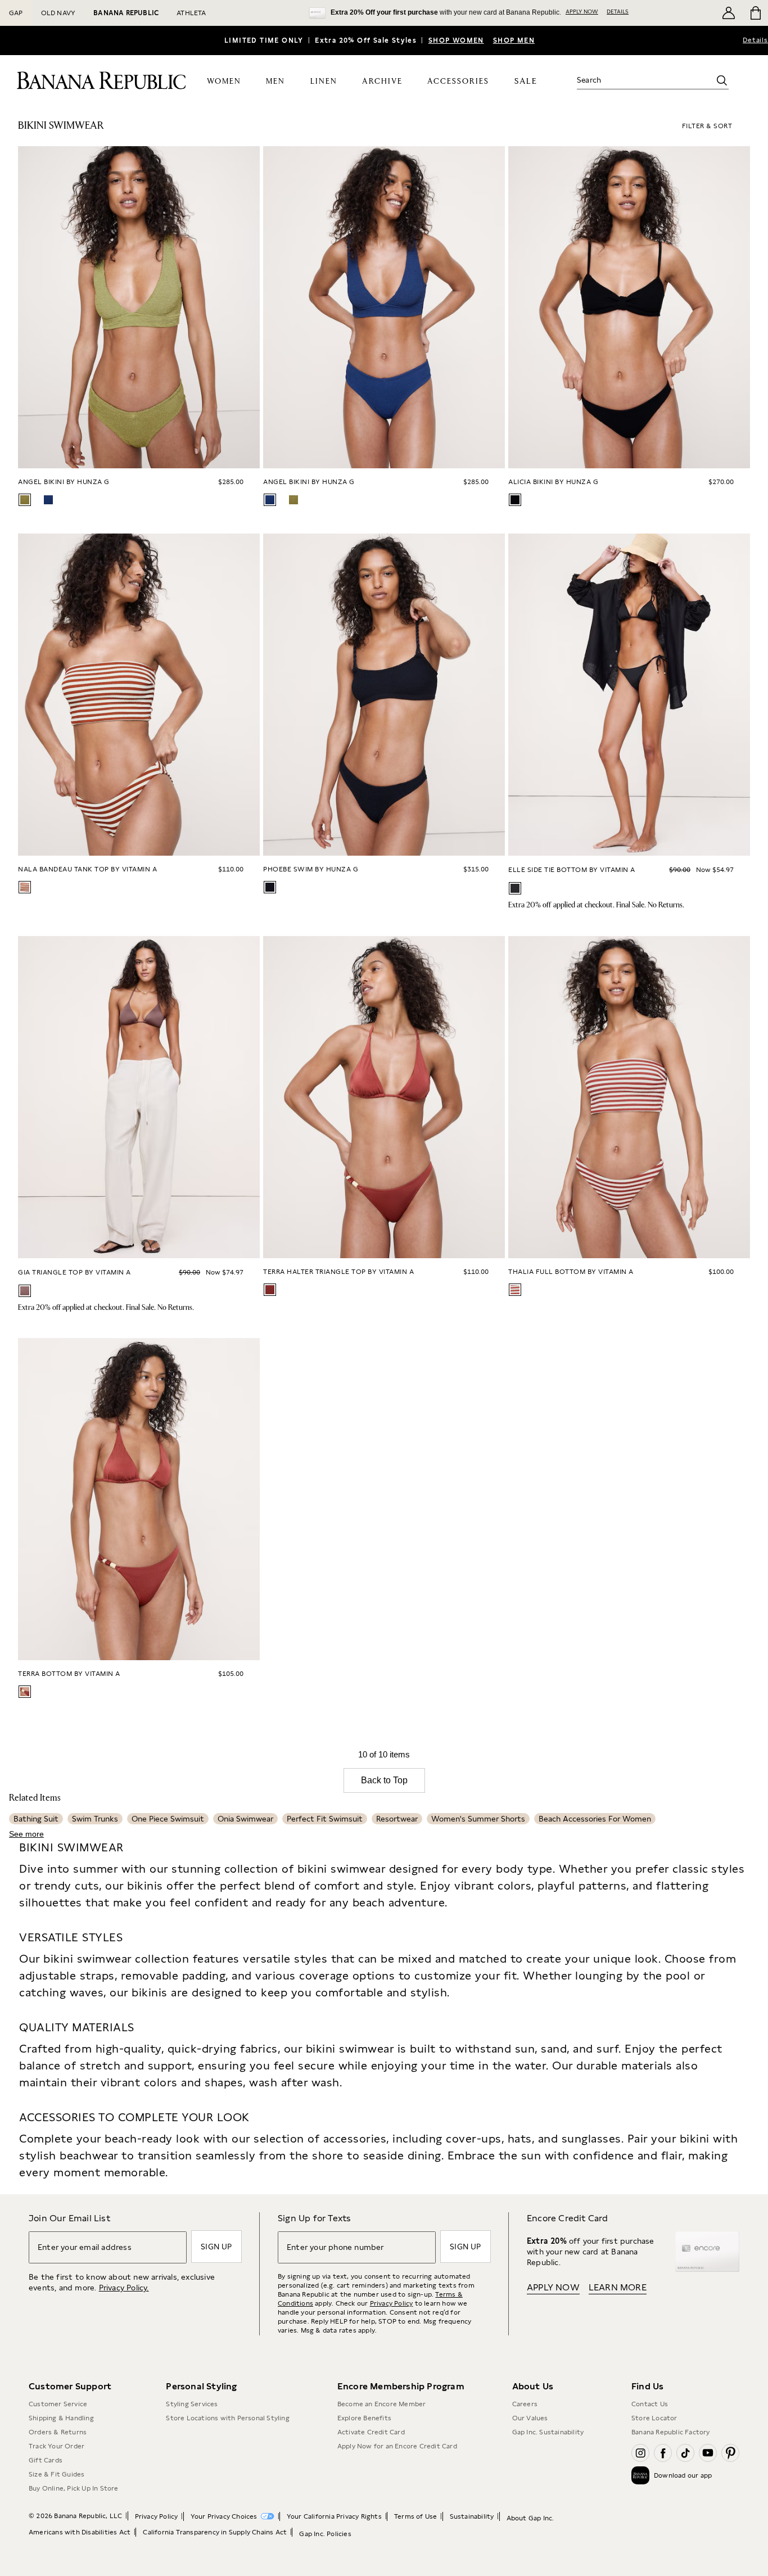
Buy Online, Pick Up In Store (74, 2488)
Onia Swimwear (245, 1819)
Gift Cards (46, 2460)
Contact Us (650, 2404)
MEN (275, 82)
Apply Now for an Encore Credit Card (397, 2446)
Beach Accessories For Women (595, 1819)
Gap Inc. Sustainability (548, 2432)
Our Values (530, 2418)
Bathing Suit (36, 1819)
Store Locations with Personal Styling (227, 2418)
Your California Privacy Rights (334, 2516)
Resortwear (397, 1819)
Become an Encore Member (382, 2404)
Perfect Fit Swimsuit (325, 1819)
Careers (525, 2404)
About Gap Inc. (530, 2518)
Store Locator (654, 2418)
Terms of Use (415, 2516)
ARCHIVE (382, 82)
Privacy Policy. (124, 2288)
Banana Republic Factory (671, 2432)
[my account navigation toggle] (729, 13)
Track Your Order (57, 2446)
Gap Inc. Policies (325, 2534)
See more (26, 1834)
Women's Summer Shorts (478, 1819)
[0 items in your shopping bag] (755, 13)
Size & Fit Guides (57, 2474)
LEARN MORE (618, 2287)
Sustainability (472, 2516)
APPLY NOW (582, 11)
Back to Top (384, 1780)
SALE (526, 81)
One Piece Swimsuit (168, 1819)
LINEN (324, 82)
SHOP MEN (514, 40)
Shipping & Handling (61, 2418)
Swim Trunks (95, 1819)
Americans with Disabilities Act (80, 2532)
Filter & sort (707, 126)
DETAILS (618, 11)
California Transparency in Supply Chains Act (215, 2532)
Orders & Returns (58, 2432)
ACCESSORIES (458, 82)
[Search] (722, 80)
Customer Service (58, 2404)
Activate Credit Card (371, 2432)
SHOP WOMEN (456, 40)
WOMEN (224, 82)
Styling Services (192, 2404)
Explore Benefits (364, 2418)
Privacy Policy (392, 2303)
